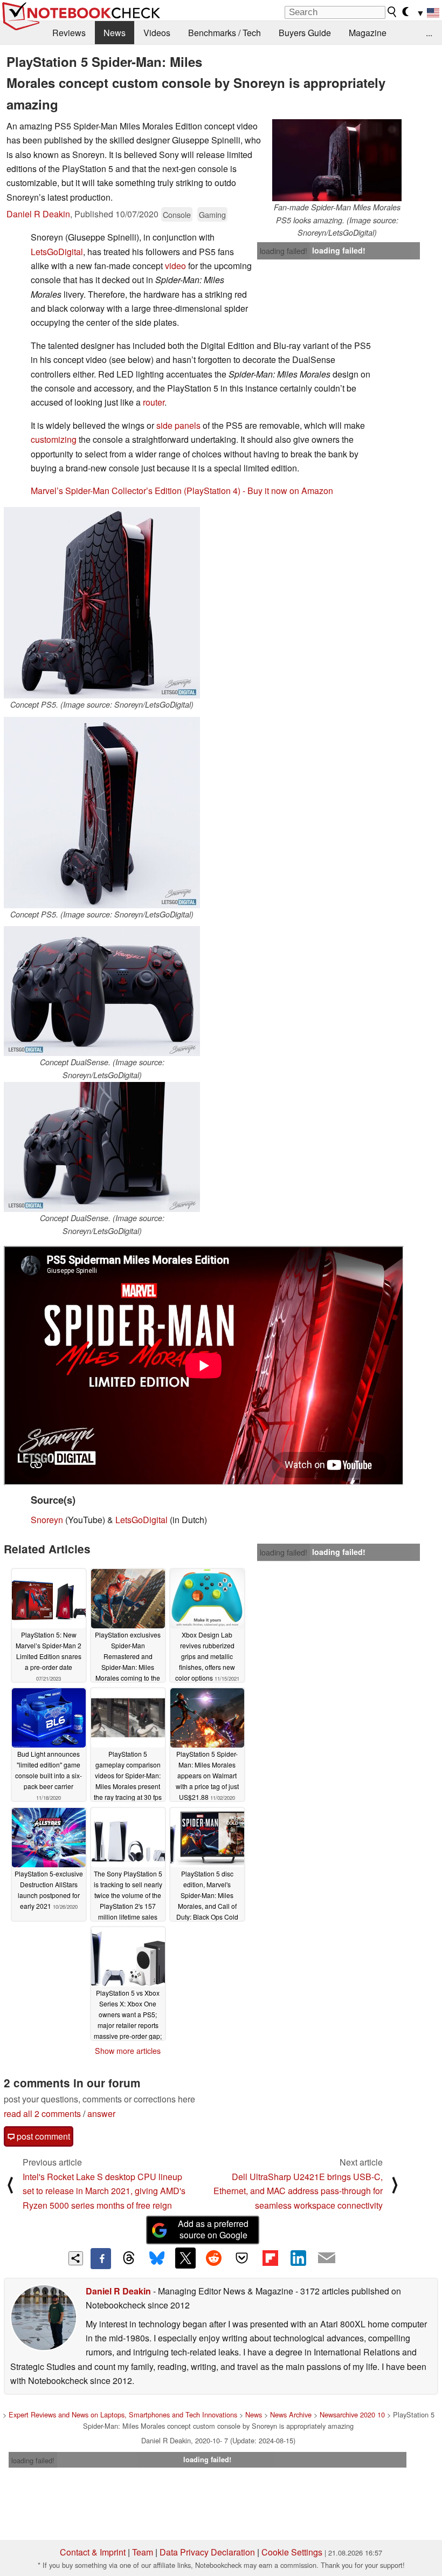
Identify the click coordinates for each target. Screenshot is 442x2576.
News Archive (291, 2414)
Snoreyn (47, 1520)
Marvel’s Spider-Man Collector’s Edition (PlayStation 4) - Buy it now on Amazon (182, 491)
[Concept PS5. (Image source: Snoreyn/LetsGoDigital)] (102, 603)
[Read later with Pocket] (242, 2258)
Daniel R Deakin (38, 214)
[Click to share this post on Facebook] (101, 2258)
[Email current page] (327, 2258)
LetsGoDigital (57, 252)
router (154, 402)
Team (143, 2552)
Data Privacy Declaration (207, 2552)
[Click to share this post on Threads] (129, 2258)
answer (101, 2113)
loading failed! (284, 251)
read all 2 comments (42, 2113)
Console (177, 214)
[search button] (392, 12)
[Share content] (76, 2259)
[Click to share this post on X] (185, 2258)
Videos (157, 33)
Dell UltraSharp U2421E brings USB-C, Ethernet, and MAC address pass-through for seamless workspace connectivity (298, 2191)
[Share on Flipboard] (270, 2258)
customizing (54, 439)
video (175, 266)
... (429, 33)
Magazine (368, 33)
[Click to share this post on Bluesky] (157, 2258)
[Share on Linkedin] (298, 2258)
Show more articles (128, 2051)
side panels (178, 425)
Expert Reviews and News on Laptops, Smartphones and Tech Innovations (123, 2414)
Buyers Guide (305, 33)
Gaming (212, 214)
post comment (42, 2136)
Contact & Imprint (93, 2552)
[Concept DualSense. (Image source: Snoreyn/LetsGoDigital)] (102, 991)
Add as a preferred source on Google (213, 2229)
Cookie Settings (292, 2552)
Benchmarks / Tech (225, 33)
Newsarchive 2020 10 (352, 2414)
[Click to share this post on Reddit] (213, 2258)
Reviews (69, 33)
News (115, 33)
